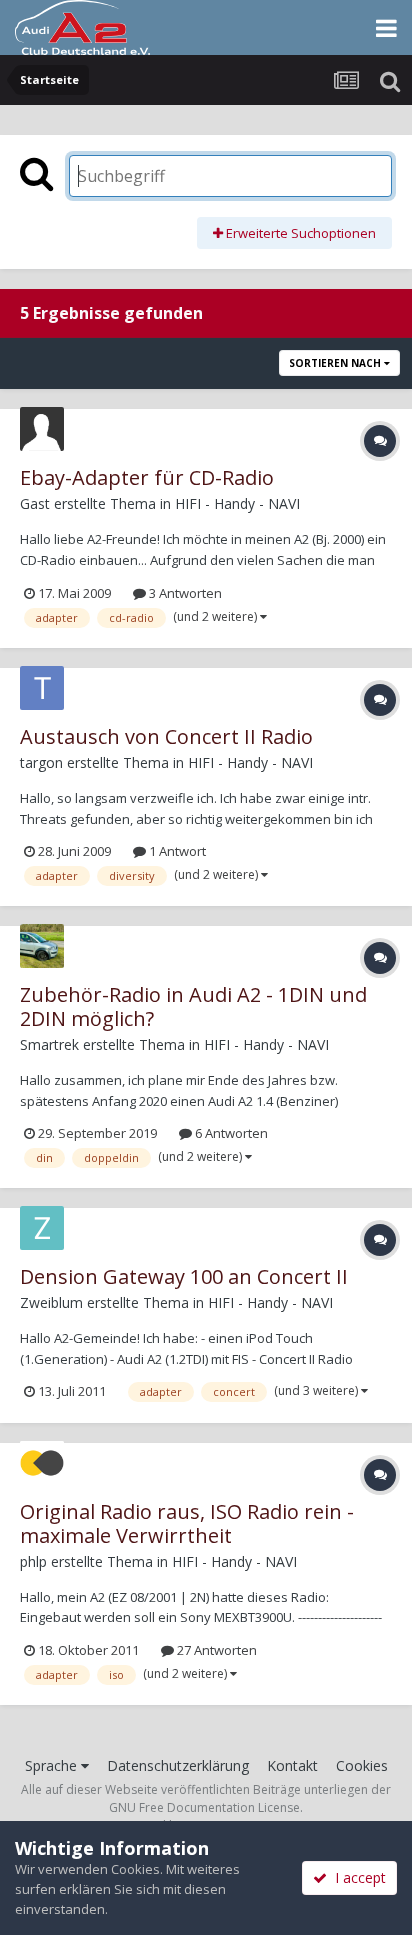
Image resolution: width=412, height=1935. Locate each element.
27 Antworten (215, 1650)
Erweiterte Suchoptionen (299, 233)
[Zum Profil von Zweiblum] (42, 1228)
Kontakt (292, 1765)
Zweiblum (51, 1302)
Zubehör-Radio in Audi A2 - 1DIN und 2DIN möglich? (193, 1006)
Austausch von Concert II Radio (166, 736)
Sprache (53, 1765)
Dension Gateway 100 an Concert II (184, 1276)
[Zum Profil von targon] (42, 688)
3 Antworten (184, 593)
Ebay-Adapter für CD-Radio (147, 477)
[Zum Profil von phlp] (42, 1463)
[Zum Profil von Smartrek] (42, 946)
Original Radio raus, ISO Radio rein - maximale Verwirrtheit (187, 1523)
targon (41, 762)
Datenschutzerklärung (178, 1765)
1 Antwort (176, 851)
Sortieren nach (336, 363)
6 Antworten (230, 1133)
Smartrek (49, 1044)
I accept (356, 1877)
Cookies (362, 1765)
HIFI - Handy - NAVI (237, 503)
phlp (33, 1561)
